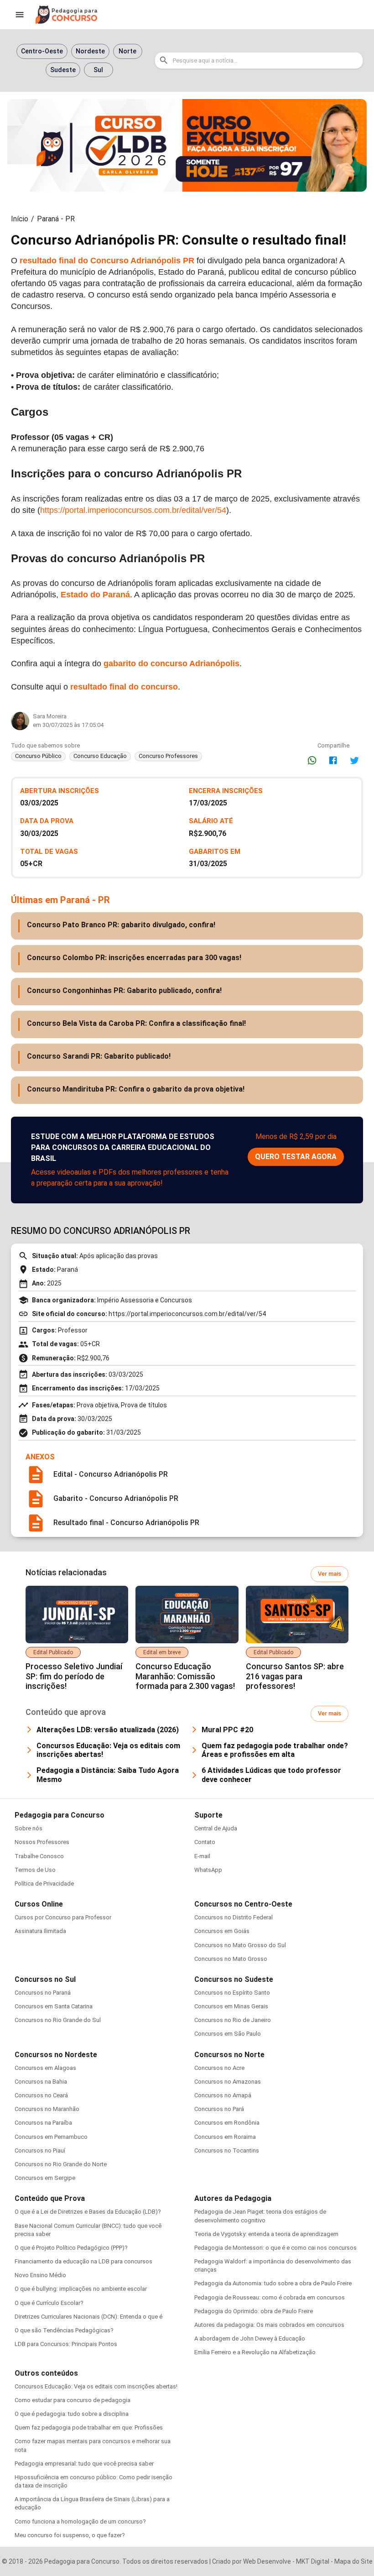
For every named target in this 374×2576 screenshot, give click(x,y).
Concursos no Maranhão (47, 2109)
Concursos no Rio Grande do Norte (61, 2164)
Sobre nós (29, 1828)
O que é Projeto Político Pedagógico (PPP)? (71, 2248)
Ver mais (330, 1574)
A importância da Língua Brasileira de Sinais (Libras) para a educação (92, 2503)
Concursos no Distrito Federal (234, 1917)
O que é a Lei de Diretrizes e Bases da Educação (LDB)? (88, 2212)
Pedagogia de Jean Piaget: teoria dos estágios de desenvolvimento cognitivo (260, 2216)
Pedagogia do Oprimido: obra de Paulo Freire (254, 2311)
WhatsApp (208, 1870)
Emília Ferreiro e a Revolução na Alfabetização (255, 2352)
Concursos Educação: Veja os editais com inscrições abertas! (96, 2386)
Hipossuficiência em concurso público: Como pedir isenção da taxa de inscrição (93, 2481)
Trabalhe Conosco (39, 1856)
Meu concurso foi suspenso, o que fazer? (70, 2535)
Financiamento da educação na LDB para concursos (83, 2261)
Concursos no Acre (219, 2068)
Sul (98, 70)
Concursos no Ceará (41, 2095)
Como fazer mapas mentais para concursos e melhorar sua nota (93, 2445)
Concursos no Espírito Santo (232, 1993)
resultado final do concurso (124, 687)
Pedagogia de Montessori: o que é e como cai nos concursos (275, 2248)
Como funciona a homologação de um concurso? (80, 2521)
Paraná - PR (56, 219)
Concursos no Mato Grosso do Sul (240, 1945)
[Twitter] (354, 760)
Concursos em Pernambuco (51, 2137)
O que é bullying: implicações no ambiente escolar (81, 2289)
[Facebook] (333, 760)
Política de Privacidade (44, 1884)
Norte (127, 51)
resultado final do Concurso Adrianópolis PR (107, 261)
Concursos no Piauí (40, 2150)
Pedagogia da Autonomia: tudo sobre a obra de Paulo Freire (273, 2283)
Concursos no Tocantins (227, 2150)
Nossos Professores (42, 1842)
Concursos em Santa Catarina (54, 2006)
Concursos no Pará (219, 2109)
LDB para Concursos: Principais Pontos (66, 2344)
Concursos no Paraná (43, 1993)
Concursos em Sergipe (45, 2178)
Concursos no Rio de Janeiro (233, 2020)
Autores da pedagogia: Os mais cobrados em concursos (269, 2325)
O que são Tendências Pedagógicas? (64, 2330)
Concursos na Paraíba (43, 2123)
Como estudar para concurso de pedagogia (73, 2400)
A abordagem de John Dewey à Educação (250, 2338)
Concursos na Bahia (41, 2082)
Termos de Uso (35, 1870)
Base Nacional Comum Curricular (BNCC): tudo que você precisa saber (88, 2230)
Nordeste (90, 51)
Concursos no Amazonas (228, 2082)
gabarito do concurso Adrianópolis (171, 664)
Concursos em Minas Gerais (231, 2006)
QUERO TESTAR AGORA (296, 1157)
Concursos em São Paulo (228, 2034)
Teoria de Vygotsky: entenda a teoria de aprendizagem (266, 2234)
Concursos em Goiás (222, 1931)
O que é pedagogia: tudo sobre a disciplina (72, 2414)
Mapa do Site (353, 2561)
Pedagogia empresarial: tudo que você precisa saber (84, 2464)
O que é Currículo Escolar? (49, 2303)
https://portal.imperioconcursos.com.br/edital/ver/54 (133, 510)
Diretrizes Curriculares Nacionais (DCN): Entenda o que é (88, 2317)
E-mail (202, 1856)
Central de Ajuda (216, 1828)
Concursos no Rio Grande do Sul (58, 2020)
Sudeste (63, 70)
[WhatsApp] (312, 760)
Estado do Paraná (95, 595)
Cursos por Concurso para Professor (63, 1917)
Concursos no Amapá (223, 2095)
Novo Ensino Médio (40, 2275)
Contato (205, 1842)
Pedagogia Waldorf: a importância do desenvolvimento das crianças (273, 2265)
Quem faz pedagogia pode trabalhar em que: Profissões (89, 2427)
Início (20, 219)
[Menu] (20, 15)
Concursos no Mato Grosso (231, 1959)
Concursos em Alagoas (45, 2068)
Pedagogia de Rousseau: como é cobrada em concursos (270, 2297)
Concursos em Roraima (225, 2137)
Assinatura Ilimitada (40, 1931)
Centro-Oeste (42, 51)
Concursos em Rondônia (227, 2123)
